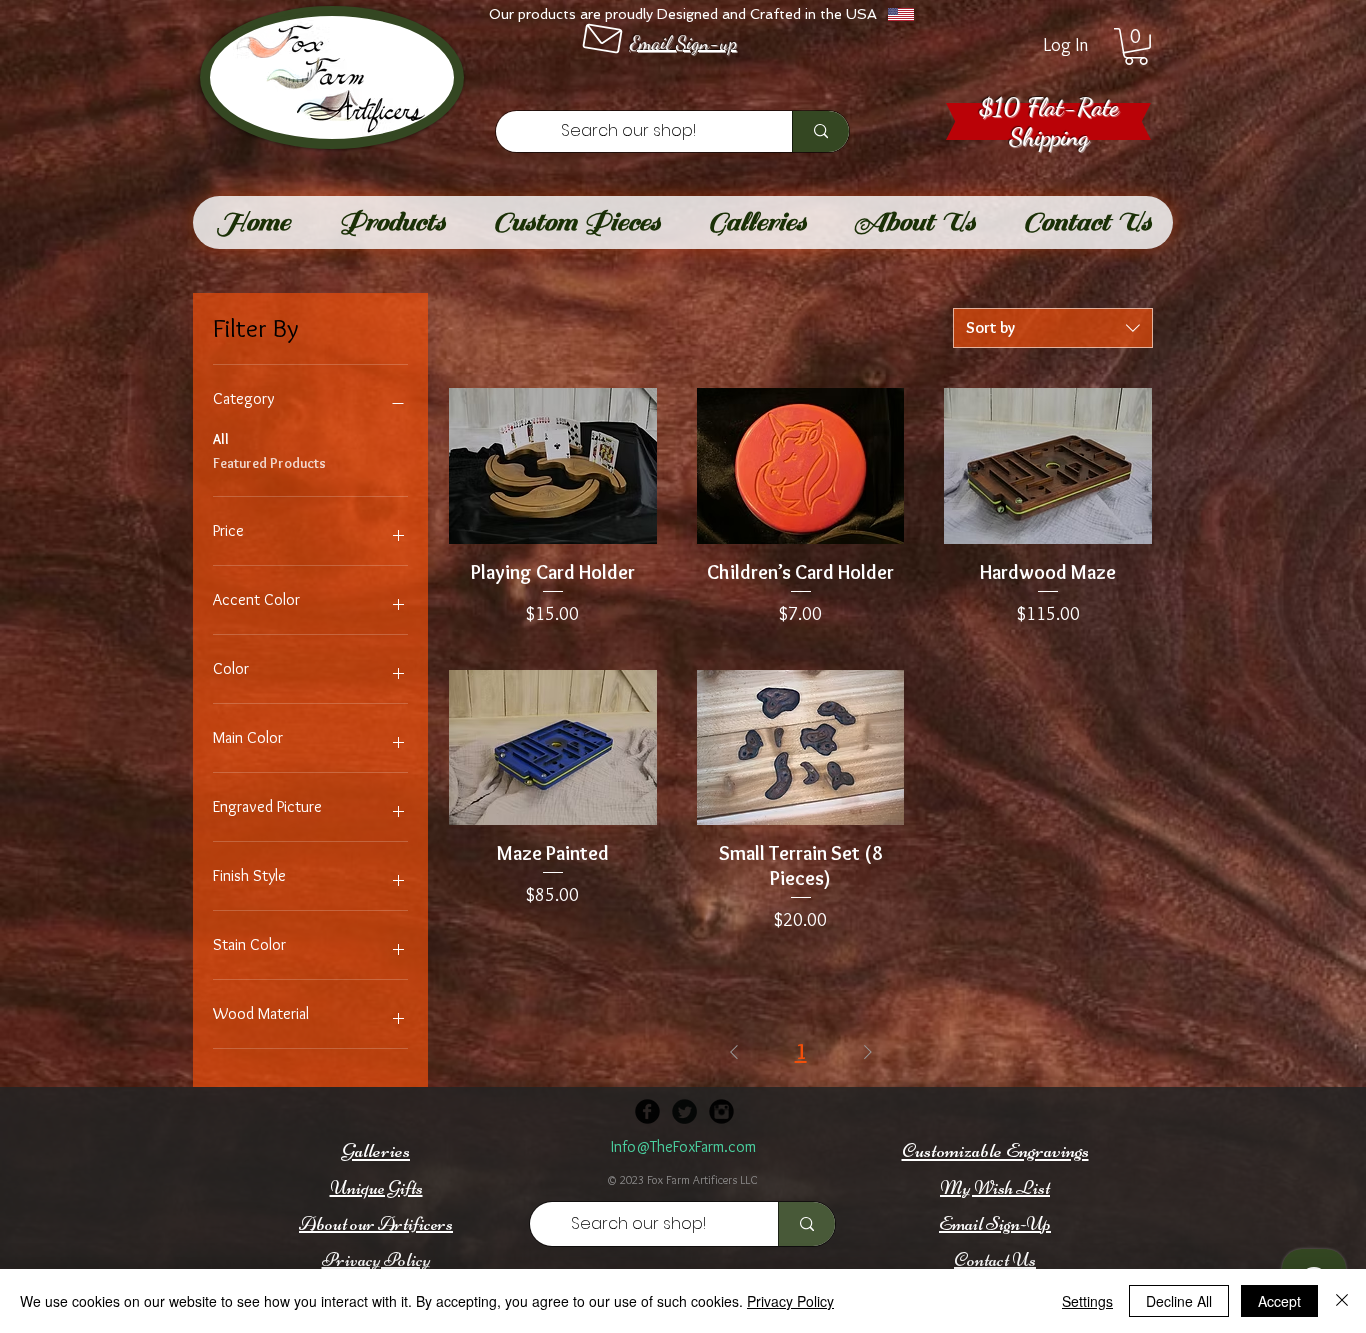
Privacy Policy (790, 1301)
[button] (1136, 46)
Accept (1279, 1301)
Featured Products (269, 463)
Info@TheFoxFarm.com (683, 1146)
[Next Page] (868, 1051)
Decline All (1179, 1301)
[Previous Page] (734, 1051)
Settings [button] (1087, 1301)
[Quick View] (553, 466)
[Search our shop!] (820, 131)
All (221, 439)
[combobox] (1053, 328)
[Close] (1342, 1301)
